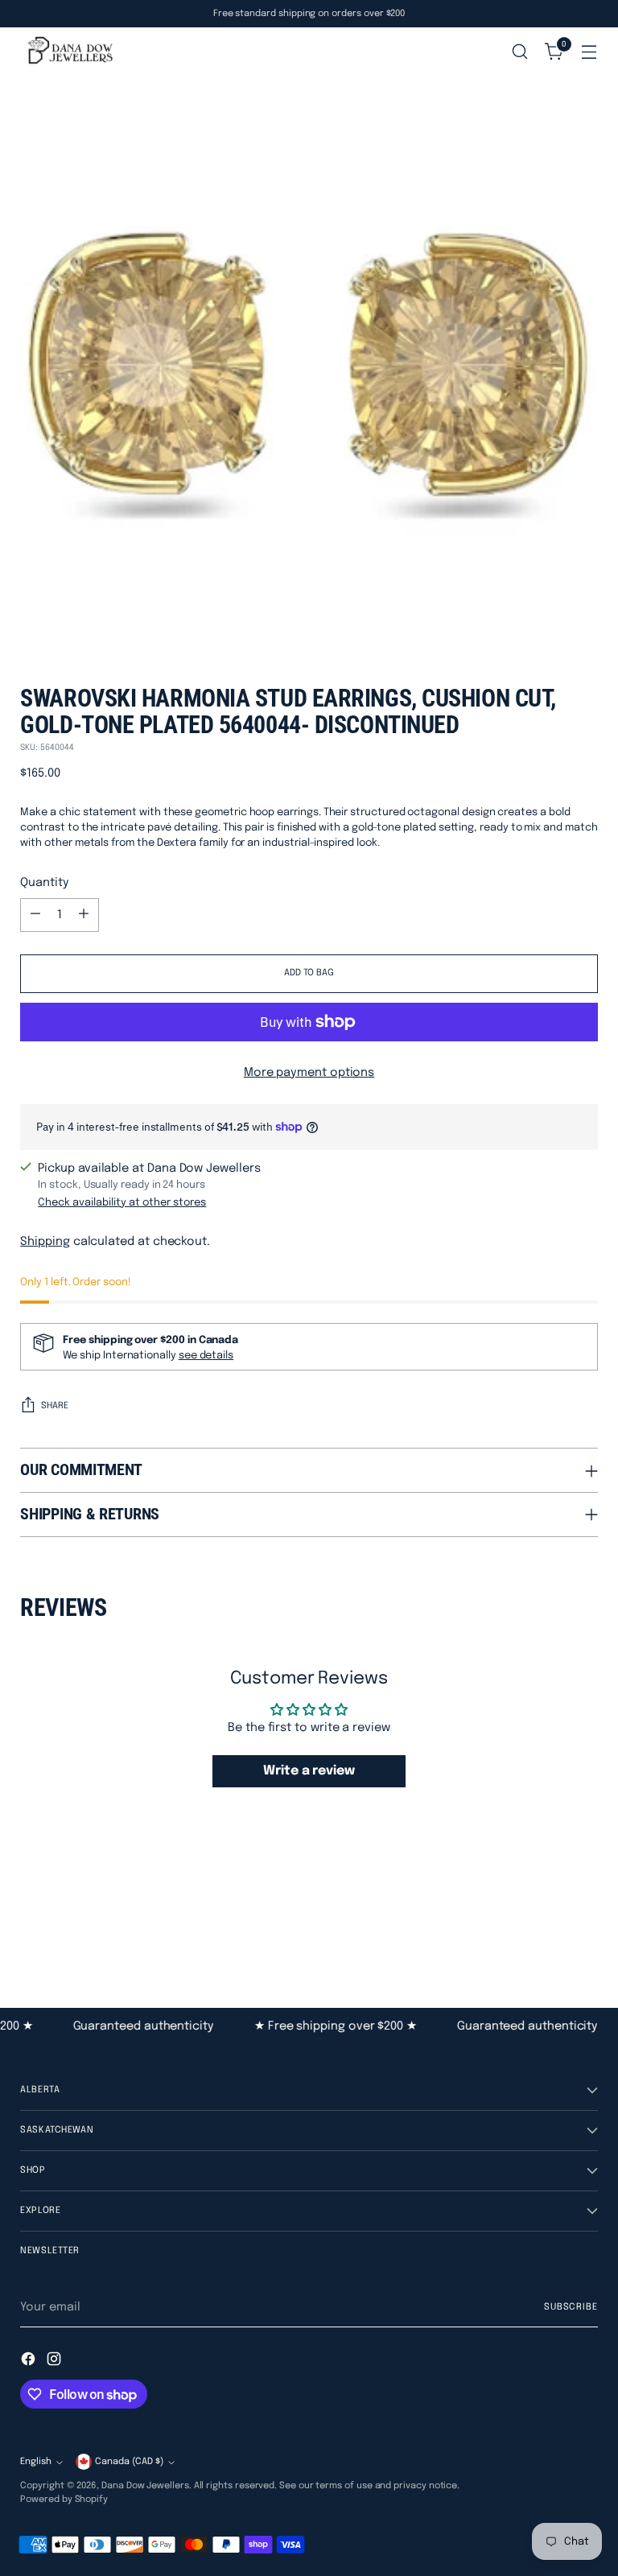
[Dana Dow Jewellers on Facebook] (30, 2362)
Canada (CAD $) (129, 2462)
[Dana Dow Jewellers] (68, 52)
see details (206, 1356)
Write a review (309, 1771)
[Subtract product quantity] (35, 915)
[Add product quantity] (84, 915)
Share (55, 1406)
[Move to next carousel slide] (584, 1920)
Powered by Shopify (64, 2500)
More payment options (309, 1072)
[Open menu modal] (589, 52)
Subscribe (571, 2307)
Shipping (45, 1241)
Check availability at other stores (122, 1203)
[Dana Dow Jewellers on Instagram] (56, 2362)
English (36, 2462)
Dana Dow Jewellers (145, 2486)
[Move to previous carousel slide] (547, 1921)
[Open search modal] (520, 52)
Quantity (44, 882)
